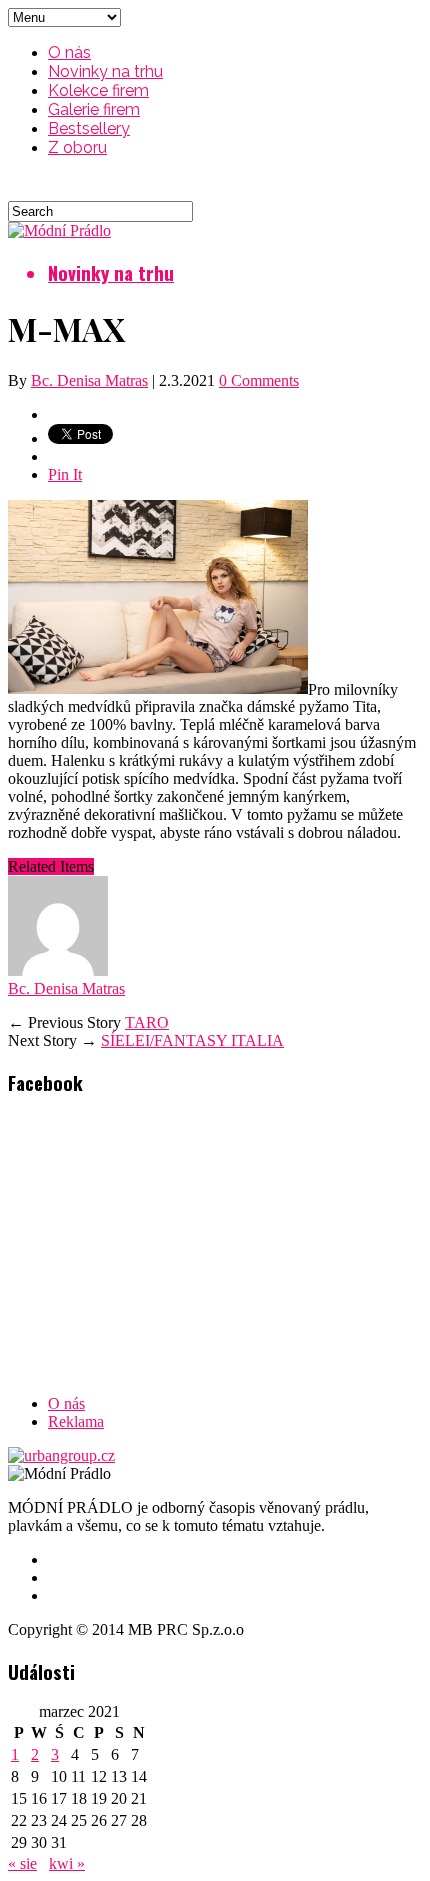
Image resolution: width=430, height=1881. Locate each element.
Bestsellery (89, 128)
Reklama (76, 1421)
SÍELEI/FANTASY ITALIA (192, 1040)
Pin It (65, 474)
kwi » (67, 1863)
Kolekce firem (98, 90)
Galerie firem (94, 109)
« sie (22, 1863)
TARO (147, 1022)
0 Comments (259, 380)
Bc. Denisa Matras (89, 380)
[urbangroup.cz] (61, 1455)
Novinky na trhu (105, 71)
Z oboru (77, 147)
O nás (69, 52)
